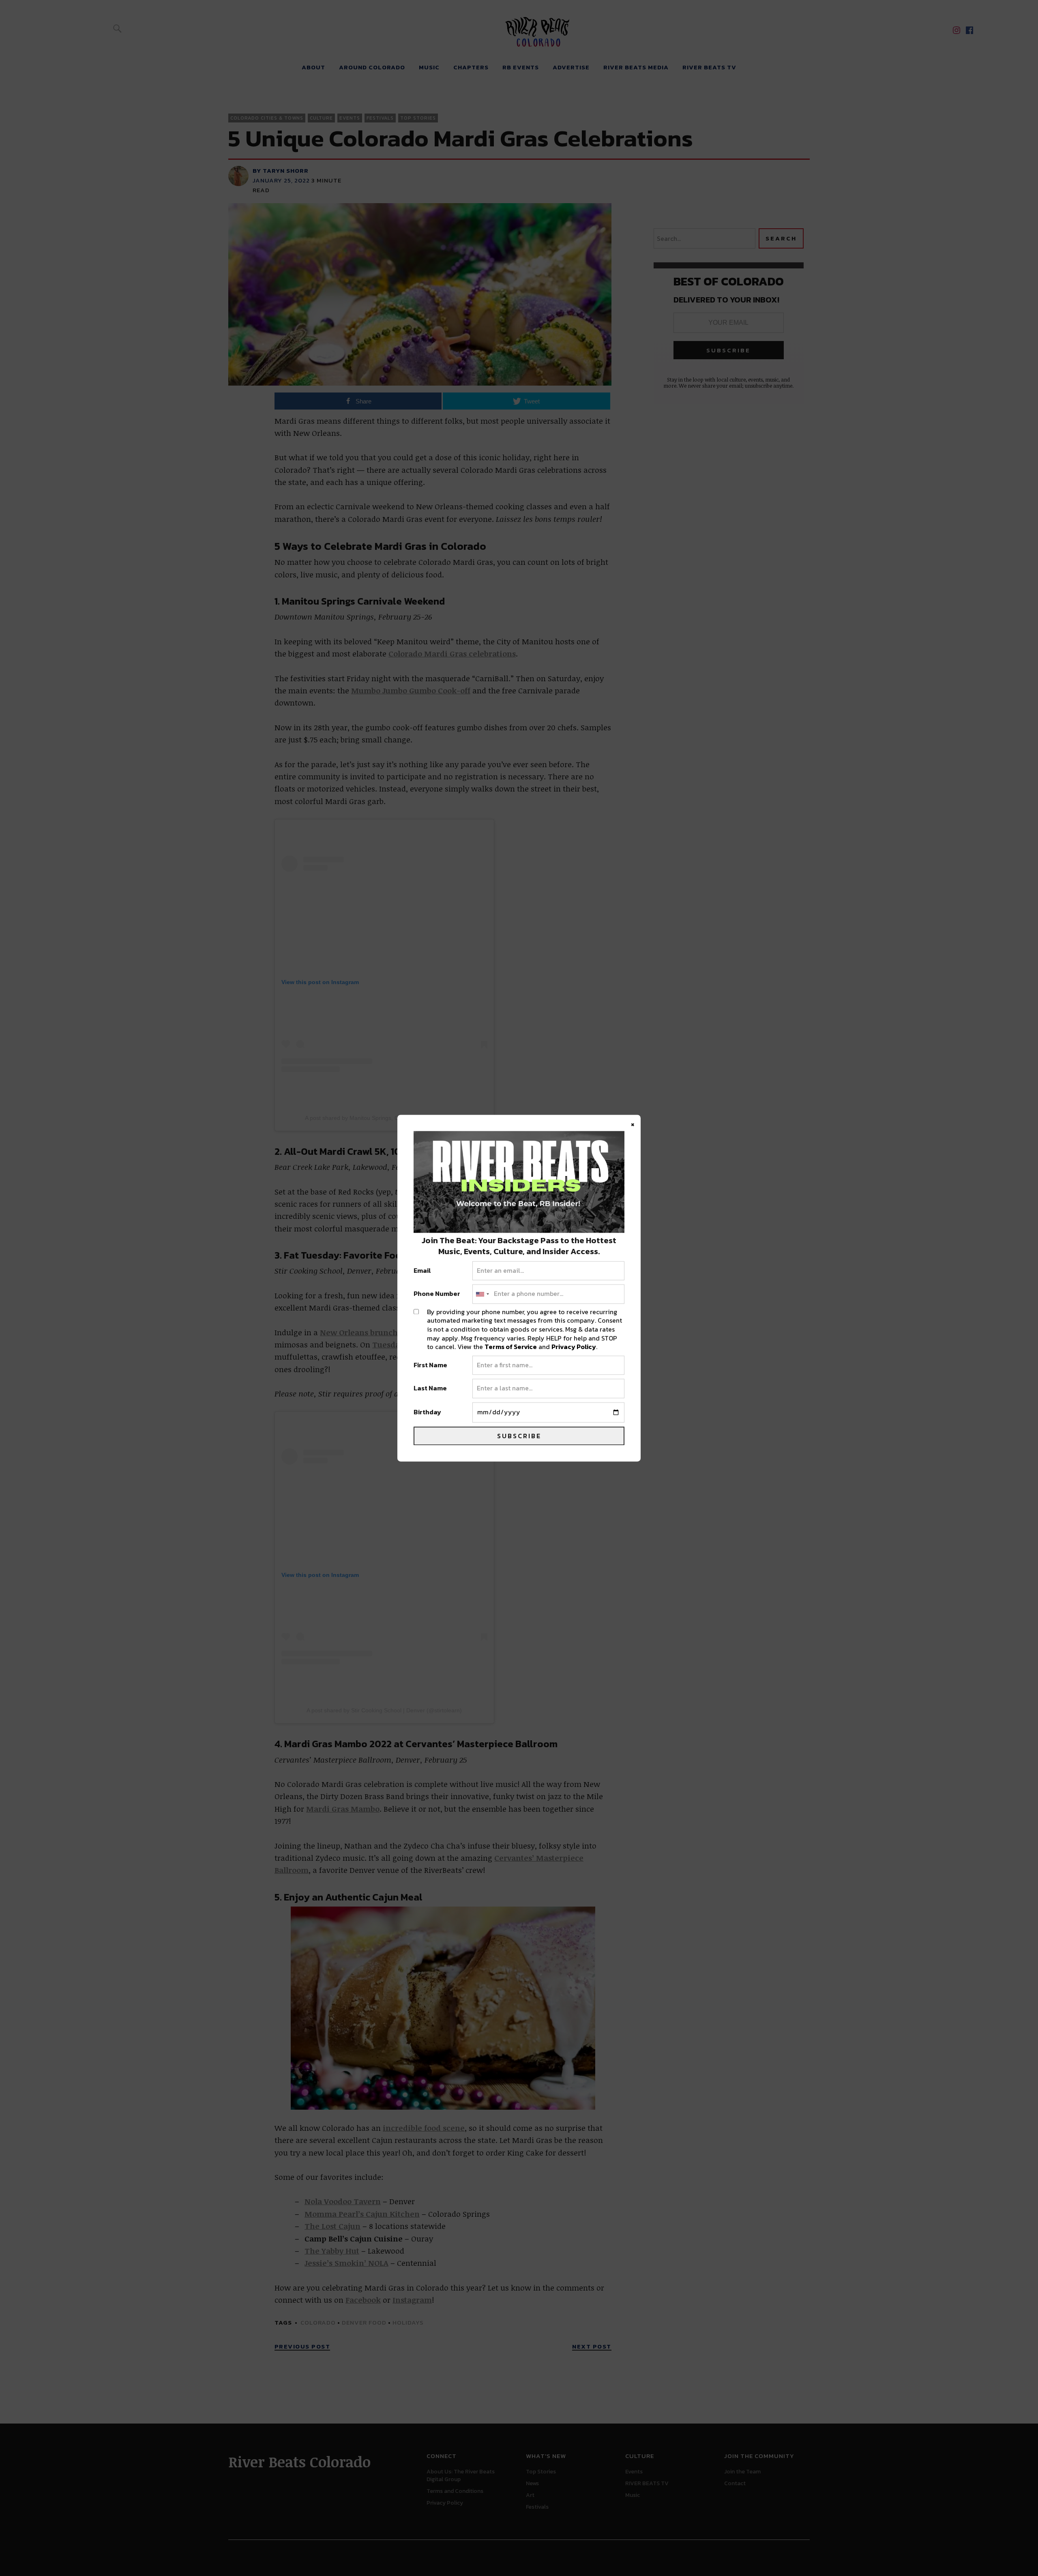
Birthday (427, 1412)
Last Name (430, 1389)
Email (422, 1271)
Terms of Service (511, 1347)
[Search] (117, 28)
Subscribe (519, 1436)
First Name (430, 1365)
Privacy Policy (574, 1347)
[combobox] (482, 1294)
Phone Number (437, 1294)
